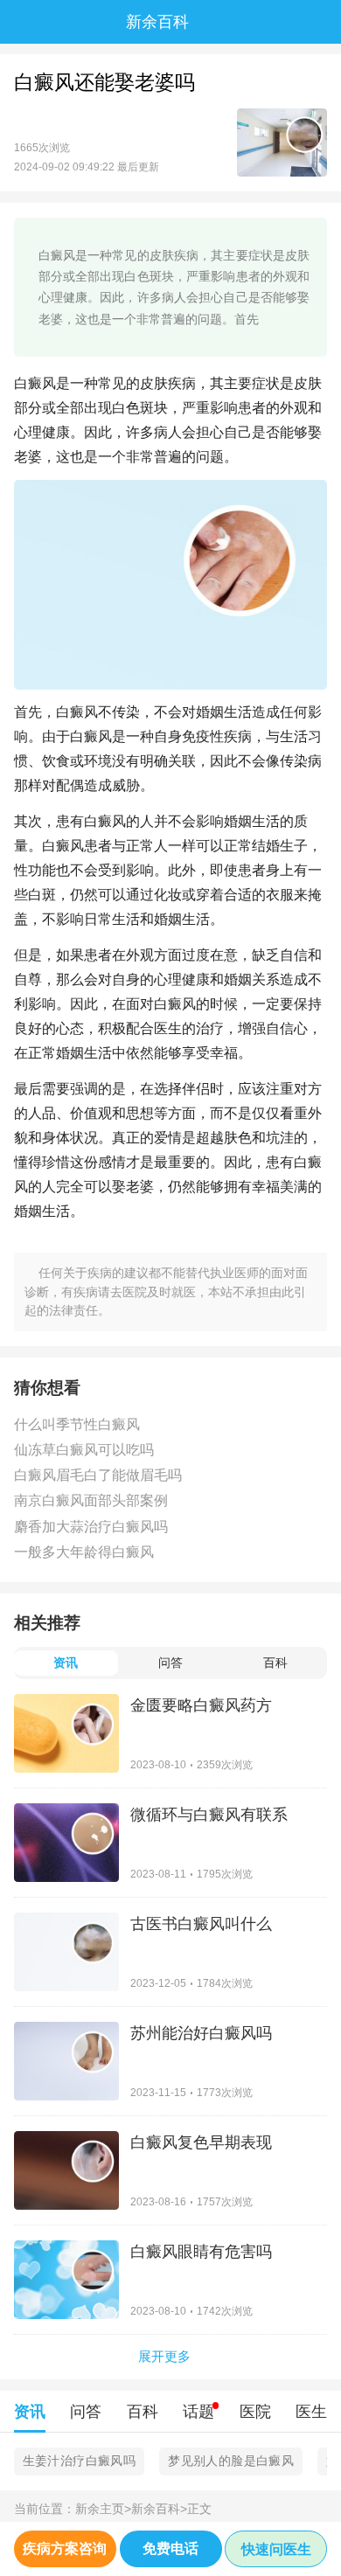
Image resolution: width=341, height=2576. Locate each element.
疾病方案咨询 (65, 2548)
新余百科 (159, 2509)
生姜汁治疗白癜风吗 (80, 2461)
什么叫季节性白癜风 (77, 1424)
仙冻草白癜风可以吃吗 (84, 1450)
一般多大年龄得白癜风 (84, 1552)
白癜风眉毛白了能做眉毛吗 (98, 1475)
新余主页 (103, 2509)
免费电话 (170, 2548)
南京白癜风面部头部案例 (91, 1500)
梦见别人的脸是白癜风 (231, 2461)
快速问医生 (276, 2549)
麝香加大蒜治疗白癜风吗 (91, 1527)
